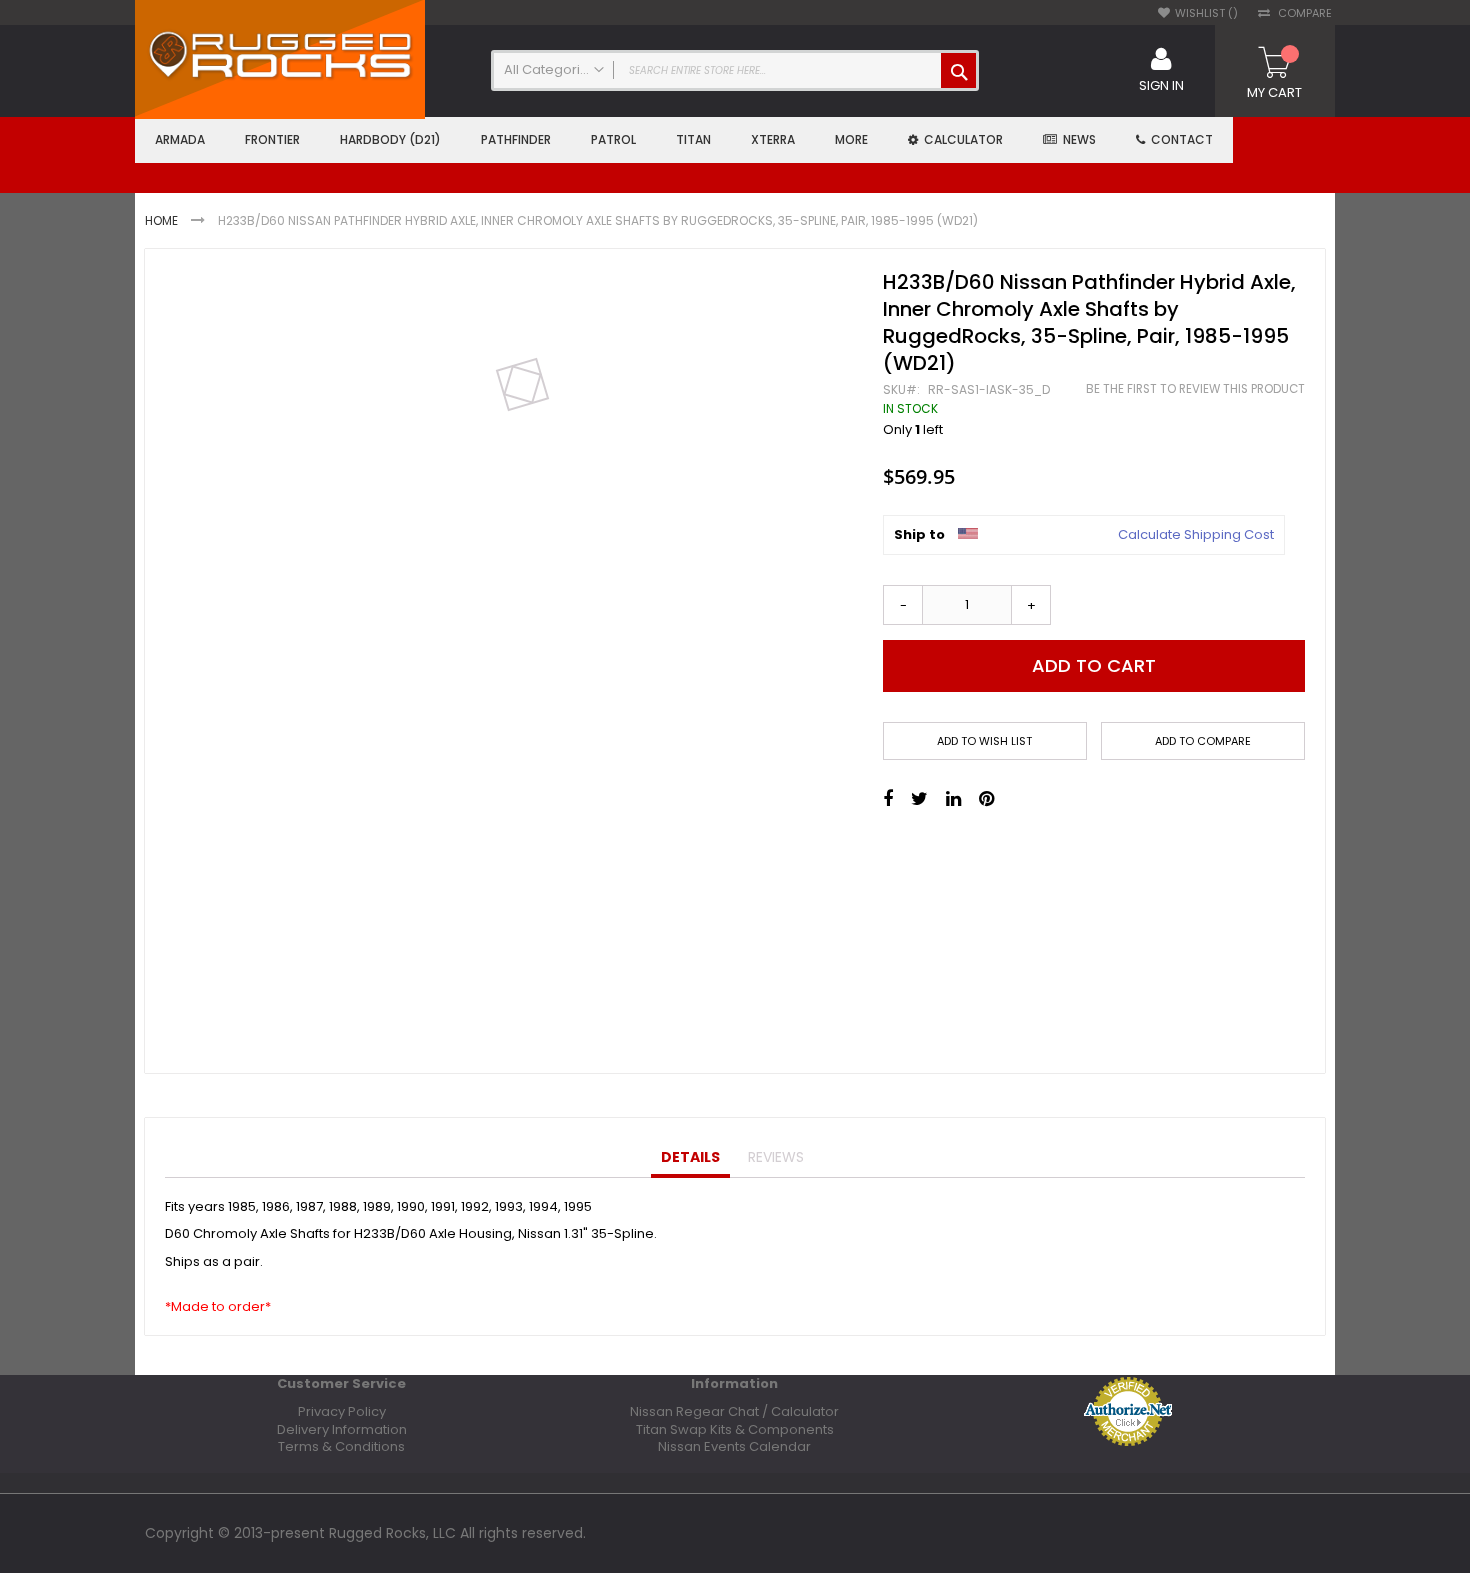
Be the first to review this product (1195, 389)
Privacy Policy (342, 1411)
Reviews (776, 1157)
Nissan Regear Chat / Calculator (734, 1411)
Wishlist (1201, 13)
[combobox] (735, 70)
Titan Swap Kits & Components (735, 1429)
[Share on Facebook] (888, 799)
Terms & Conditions (341, 1446)
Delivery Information (342, 1429)
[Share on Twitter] (919, 799)
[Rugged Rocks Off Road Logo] (280, 57)
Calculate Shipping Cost (1196, 535)
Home (161, 220)
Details (690, 1157)
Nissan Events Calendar (734, 1446)
